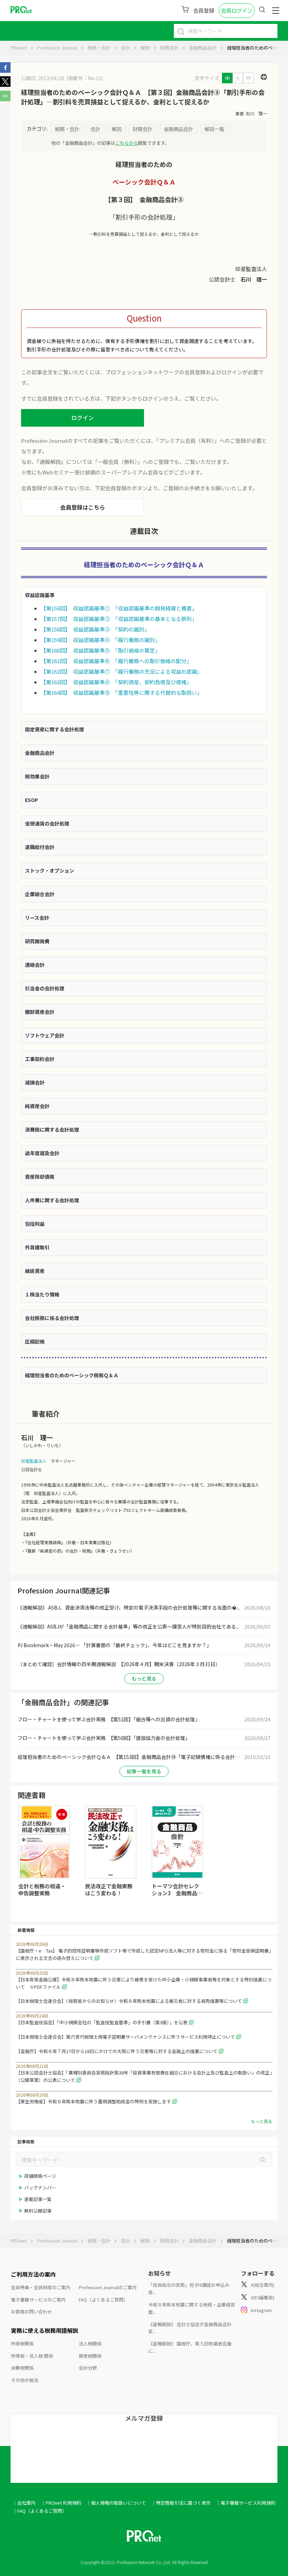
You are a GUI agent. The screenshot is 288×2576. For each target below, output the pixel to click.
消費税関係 (22, 2368)
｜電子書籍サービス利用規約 (246, 2503)
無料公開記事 (38, 2211)
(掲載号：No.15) (85, 78)
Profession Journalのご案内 (108, 2287)
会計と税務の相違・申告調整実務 (42, 1889)
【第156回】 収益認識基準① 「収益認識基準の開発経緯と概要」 (119, 608)
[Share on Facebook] (5, 71)
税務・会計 (99, 48)
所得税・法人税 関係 (32, 2356)
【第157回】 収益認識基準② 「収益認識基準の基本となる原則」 (119, 619)
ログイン (83, 418)
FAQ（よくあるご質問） (103, 2300)
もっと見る (144, 1678)
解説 (145, 48)
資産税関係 (90, 2356)
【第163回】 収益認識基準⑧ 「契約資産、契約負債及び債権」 (116, 682)
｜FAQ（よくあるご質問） (40, 2511)
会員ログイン (237, 10)
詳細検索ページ (40, 2176)
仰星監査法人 (34, 1461)
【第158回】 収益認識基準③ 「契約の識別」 (95, 629)
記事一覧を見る (144, 1771)
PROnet (19, 48)
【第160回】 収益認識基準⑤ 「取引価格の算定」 (100, 650)
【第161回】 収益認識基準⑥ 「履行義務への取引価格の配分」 (116, 661)
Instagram (261, 2310)
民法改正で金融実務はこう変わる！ (109, 1889)
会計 (125, 48)
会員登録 (204, 10)
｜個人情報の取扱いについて (116, 2503)
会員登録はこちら (83, 507)
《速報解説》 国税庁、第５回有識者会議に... (190, 2347)
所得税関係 (22, 2344)
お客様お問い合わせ (31, 2312)
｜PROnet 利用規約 (61, 2503)
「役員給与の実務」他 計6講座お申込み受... (189, 2289)
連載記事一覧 (38, 2199)
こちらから (127, 143)
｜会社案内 (24, 2503)
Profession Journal (57, 48)
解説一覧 (214, 129)
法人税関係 (90, 2344)
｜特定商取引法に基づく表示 (181, 2503)
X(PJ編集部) (263, 2297)
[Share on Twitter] (5, 85)
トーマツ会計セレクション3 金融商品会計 (177, 1893)
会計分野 (88, 2368)
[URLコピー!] (5, 99)
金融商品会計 (203, 48)
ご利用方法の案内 (33, 2274)
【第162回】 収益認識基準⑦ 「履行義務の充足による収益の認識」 (122, 671)
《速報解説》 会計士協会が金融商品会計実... (190, 2328)
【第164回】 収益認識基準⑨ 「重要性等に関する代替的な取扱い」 (122, 692)
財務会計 (169, 48)
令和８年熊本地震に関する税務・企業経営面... (192, 2308)
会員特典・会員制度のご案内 (41, 2287)
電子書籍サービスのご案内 (38, 2300)
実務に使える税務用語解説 (45, 2330)
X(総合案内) (263, 2285)
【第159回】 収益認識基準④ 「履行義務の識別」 (100, 640)
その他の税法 (25, 2380)
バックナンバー (40, 2187)
